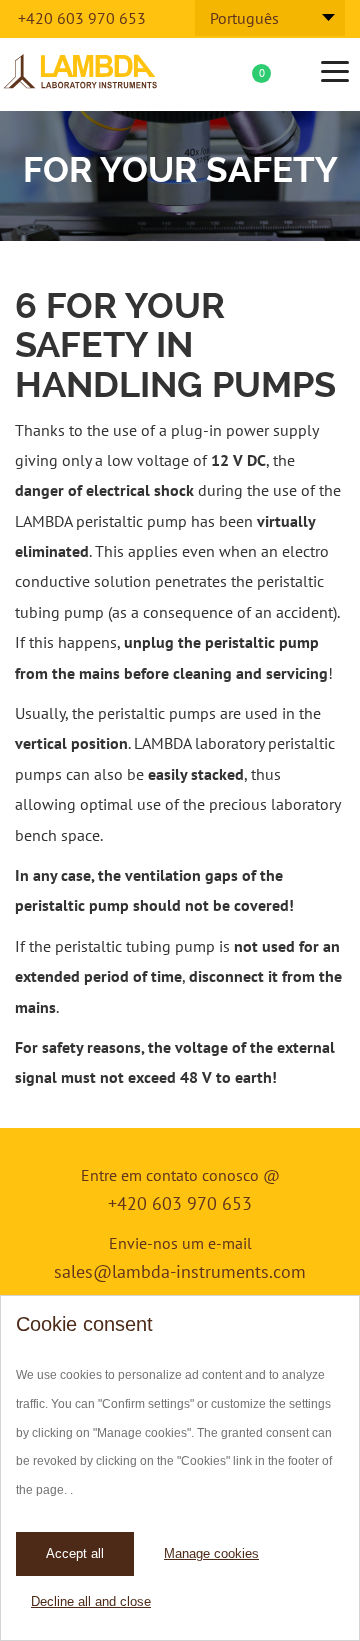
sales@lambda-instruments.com (180, 1271)
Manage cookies (211, 1553)
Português (244, 18)
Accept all (75, 1553)
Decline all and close (91, 1601)
